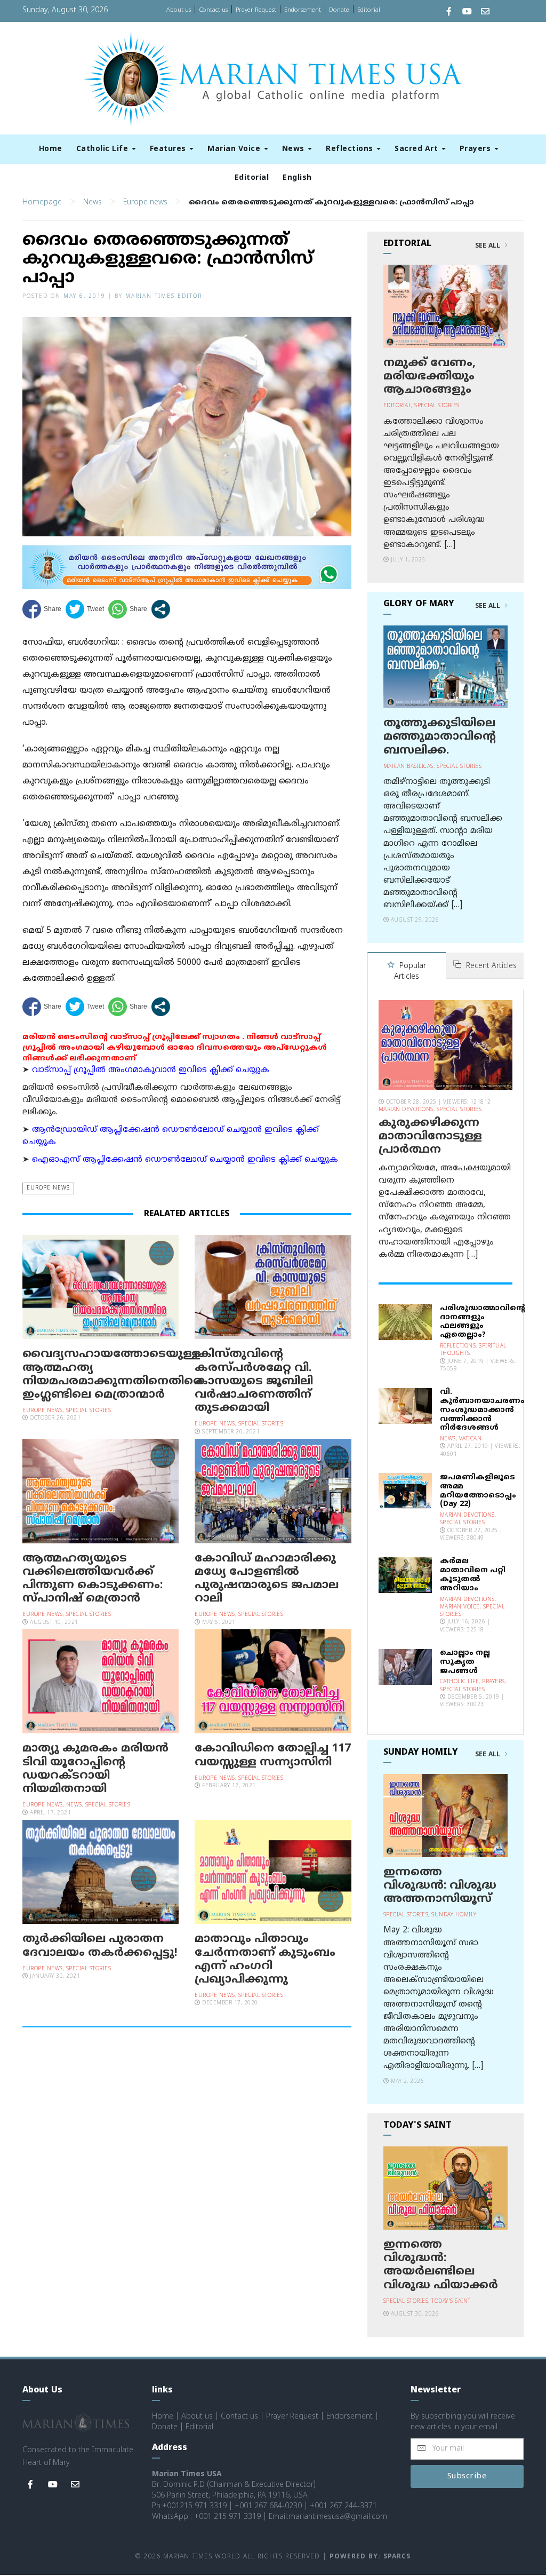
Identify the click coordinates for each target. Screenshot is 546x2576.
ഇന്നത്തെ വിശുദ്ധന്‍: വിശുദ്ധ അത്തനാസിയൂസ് (440, 1886)
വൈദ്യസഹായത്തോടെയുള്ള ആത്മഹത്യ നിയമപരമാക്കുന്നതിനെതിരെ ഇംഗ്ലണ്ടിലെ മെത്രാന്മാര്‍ (113, 1375)
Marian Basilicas (408, 767)
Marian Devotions (406, 1110)
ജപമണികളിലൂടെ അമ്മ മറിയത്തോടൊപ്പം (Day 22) (478, 1491)
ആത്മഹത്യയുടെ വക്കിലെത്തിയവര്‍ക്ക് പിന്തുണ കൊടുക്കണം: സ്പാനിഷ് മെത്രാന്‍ (93, 1579)
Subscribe (467, 2476)
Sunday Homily (454, 1915)
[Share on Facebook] (42, 609)
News (295, 149)
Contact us (213, 10)
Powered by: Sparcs (370, 2557)
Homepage (42, 203)
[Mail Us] (485, 13)
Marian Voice (235, 149)
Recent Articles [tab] (490, 966)
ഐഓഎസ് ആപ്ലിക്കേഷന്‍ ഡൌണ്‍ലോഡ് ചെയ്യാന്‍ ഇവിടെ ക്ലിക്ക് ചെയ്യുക (185, 1160)
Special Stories (89, 1411)
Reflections (351, 149)
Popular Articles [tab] (410, 972)
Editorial (369, 10)
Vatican (471, 1439)
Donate (339, 10)
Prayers (476, 149)
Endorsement (303, 10)
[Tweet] (85, 609)
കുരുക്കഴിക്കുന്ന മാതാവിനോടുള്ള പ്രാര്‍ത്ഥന (430, 1137)
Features (169, 149)
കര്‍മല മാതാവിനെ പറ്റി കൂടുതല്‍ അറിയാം (473, 1575)
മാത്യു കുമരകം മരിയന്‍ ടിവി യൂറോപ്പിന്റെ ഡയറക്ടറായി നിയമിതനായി (95, 1769)
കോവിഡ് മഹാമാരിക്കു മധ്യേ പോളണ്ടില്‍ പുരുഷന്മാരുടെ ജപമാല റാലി (267, 1579)
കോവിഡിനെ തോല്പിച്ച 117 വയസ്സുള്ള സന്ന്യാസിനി (273, 1755)
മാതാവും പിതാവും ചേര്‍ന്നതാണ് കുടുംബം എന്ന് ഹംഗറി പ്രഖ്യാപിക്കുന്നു (265, 1960)
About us (179, 10)
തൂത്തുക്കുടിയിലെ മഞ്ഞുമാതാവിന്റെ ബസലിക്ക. (440, 737)
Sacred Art (417, 149)
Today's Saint (451, 2301)
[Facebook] (449, 13)
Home (51, 149)
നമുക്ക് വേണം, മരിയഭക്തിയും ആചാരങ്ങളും (429, 377)
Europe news (145, 203)
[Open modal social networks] (161, 609)
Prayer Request (256, 10)
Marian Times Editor (164, 296)
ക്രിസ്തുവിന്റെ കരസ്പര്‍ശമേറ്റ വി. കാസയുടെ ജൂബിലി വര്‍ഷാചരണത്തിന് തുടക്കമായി (254, 1381)
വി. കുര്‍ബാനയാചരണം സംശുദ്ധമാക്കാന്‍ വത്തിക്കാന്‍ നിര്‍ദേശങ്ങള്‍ (482, 1410)
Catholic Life (103, 149)
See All (489, 246)
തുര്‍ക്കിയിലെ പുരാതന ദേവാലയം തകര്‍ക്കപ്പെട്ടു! (100, 1946)
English (297, 178)
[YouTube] (467, 13)
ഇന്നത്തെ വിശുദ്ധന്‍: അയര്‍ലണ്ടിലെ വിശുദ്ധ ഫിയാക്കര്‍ (441, 2265)
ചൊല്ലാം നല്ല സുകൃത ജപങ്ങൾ (465, 1662)
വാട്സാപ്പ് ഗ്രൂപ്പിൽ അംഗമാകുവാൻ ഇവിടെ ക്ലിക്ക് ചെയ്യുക (151, 1070)
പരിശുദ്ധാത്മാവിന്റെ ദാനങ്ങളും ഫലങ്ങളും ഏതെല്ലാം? (483, 1322)
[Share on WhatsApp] (128, 609)
